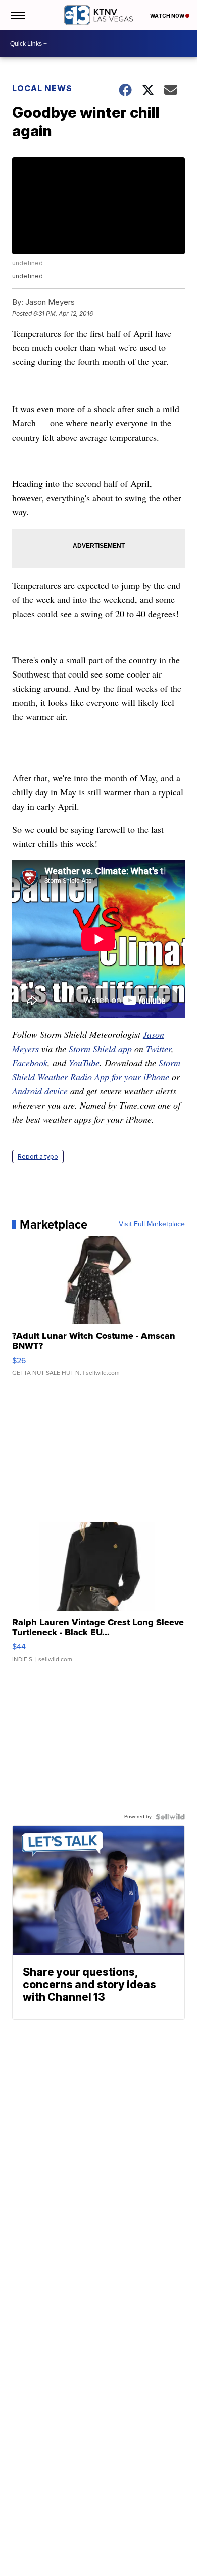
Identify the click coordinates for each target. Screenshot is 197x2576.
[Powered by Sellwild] (170, 1817)
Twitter (159, 1049)
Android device (40, 1091)
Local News (42, 88)
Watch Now (168, 16)
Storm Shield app (102, 1049)
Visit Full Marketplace (152, 1224)
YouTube (84, 1063)
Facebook (30, 1063)
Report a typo (38, 1157)
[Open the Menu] (17, 15)
